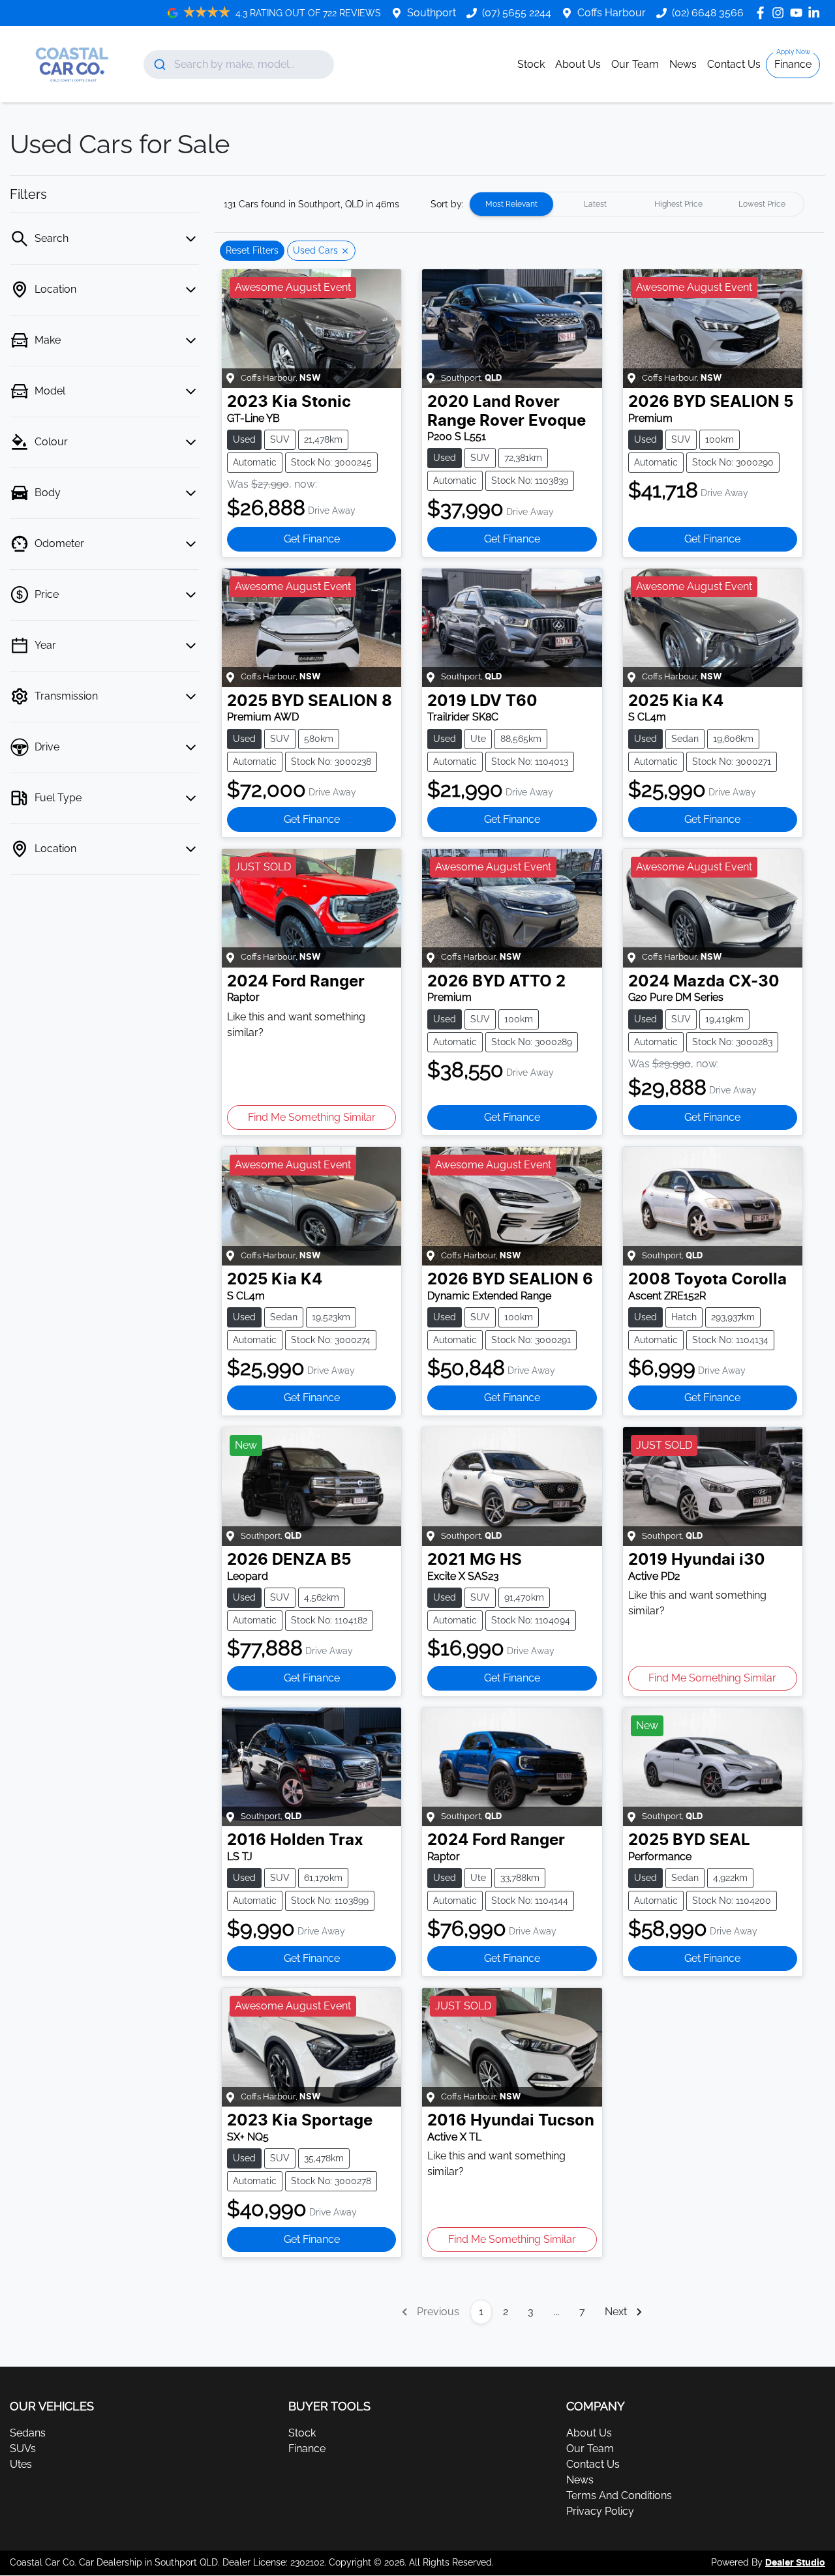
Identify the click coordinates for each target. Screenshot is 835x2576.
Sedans (28, 2433)
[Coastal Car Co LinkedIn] (816, 13)
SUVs (23, 2449)
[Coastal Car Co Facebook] (763, 13)
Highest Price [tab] (678, 204)
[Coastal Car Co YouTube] (799, 13)
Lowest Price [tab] (762, 204)
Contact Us (734, 64)
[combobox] (239, 65)
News (683, 64)
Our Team (635, 64)
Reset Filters (252, 250)
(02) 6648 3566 (708, 13)
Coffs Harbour (612, 13)
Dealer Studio (795, 2563)
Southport (432, 13)
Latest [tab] (595, 204)
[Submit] (159, 65)
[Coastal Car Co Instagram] (781, 13)
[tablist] (637, 204)
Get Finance (312, 539)
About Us (578, 64)
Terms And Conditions (619, 2495)
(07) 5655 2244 (517, 13)
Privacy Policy (600, 2511)
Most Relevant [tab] (511, 204)
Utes (21, 2464)
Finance (793, 64)
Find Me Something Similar (312, 1117)
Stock (531, 64)
